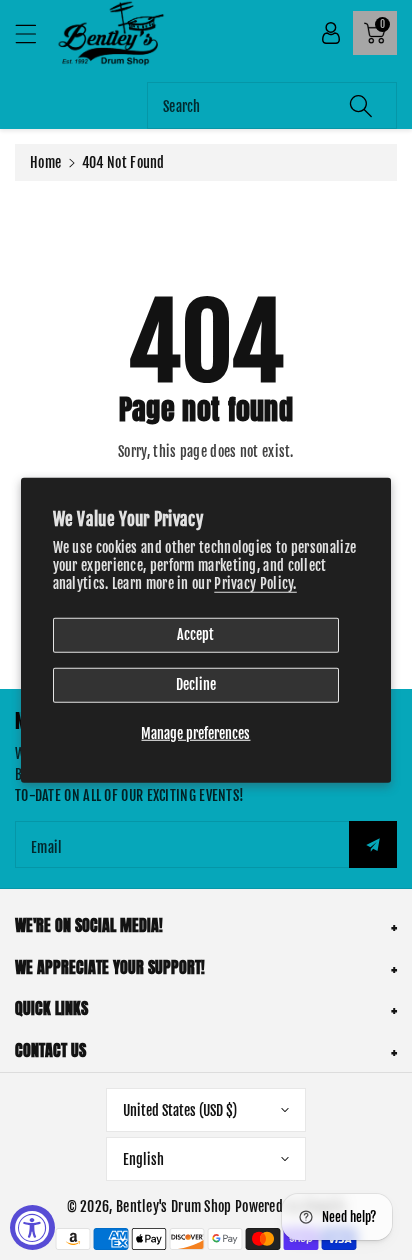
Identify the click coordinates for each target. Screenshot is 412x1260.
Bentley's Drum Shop (174, 1206)
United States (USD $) (180, 1110)
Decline (196, 684)
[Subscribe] (373, 844)
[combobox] (272, 105)
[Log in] (331, 33)
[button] (35, 33)
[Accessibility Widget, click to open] (32, 1227)
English (143, 1159)
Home (45, 162)
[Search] (361, 105)
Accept (195, 634)
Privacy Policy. (255, 583)
